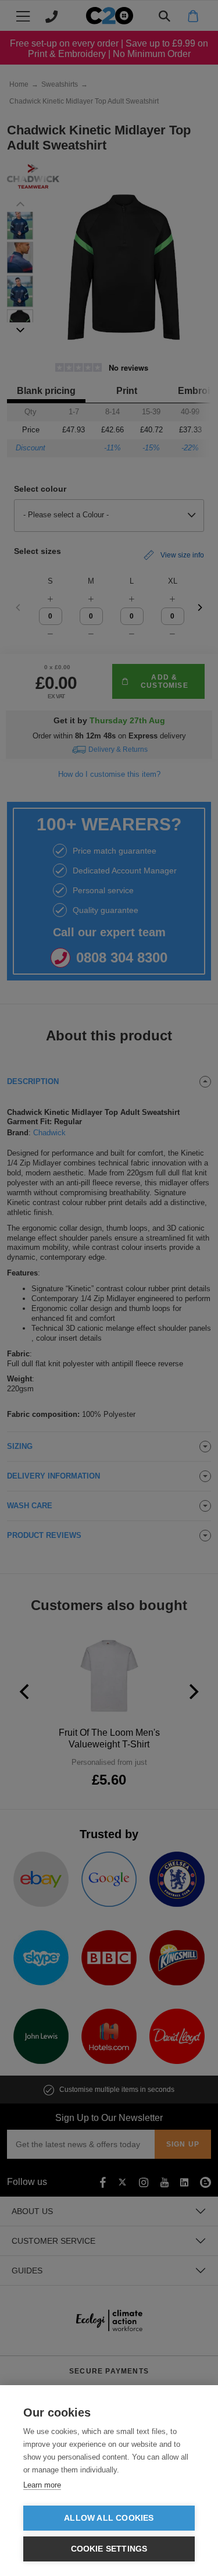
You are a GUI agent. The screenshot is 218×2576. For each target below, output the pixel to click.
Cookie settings (109, 2549)
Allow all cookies (109, 2518)
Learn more (42, 2485)
